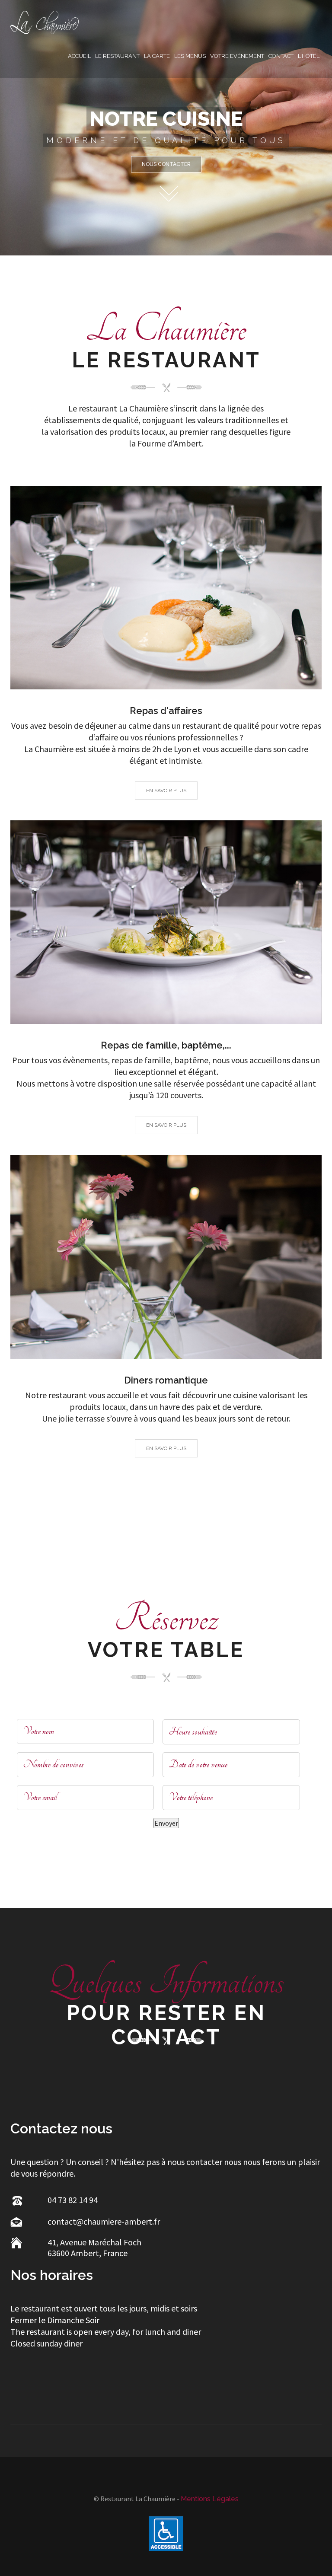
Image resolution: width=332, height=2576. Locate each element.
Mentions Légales (210, 2499)
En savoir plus (166, 791)
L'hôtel (309, 56)
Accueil (79, 56)
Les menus (190, 56)
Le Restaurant (117, 56)
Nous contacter (166, 164)
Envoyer (166, 1823)
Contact (281, 56)
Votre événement (237, 56)
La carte (157, 56)
